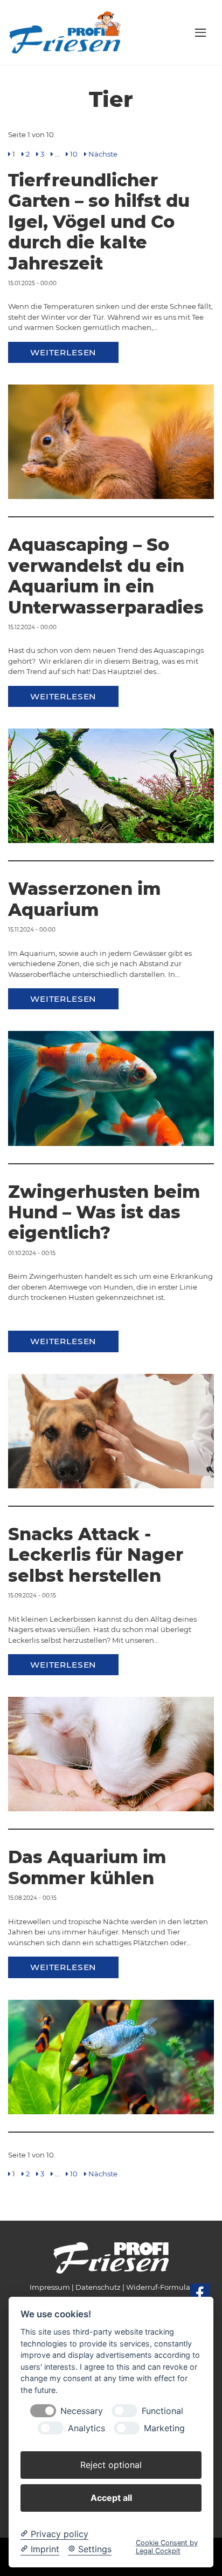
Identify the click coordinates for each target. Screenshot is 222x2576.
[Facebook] (200, 2293)
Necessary (82, 2411)
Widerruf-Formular (159, 2287)
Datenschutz (98, 2287)
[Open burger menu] (200, 32)
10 (74, 154)
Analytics (86, 2428)
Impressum (50, 2287)
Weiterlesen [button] (63, 352)
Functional (162, 2411)
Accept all (111, 2498)
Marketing (164, 2428)
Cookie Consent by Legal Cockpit (167, 2547)
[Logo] (66, 32)
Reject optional (111, 2465)
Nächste (103, 154)
